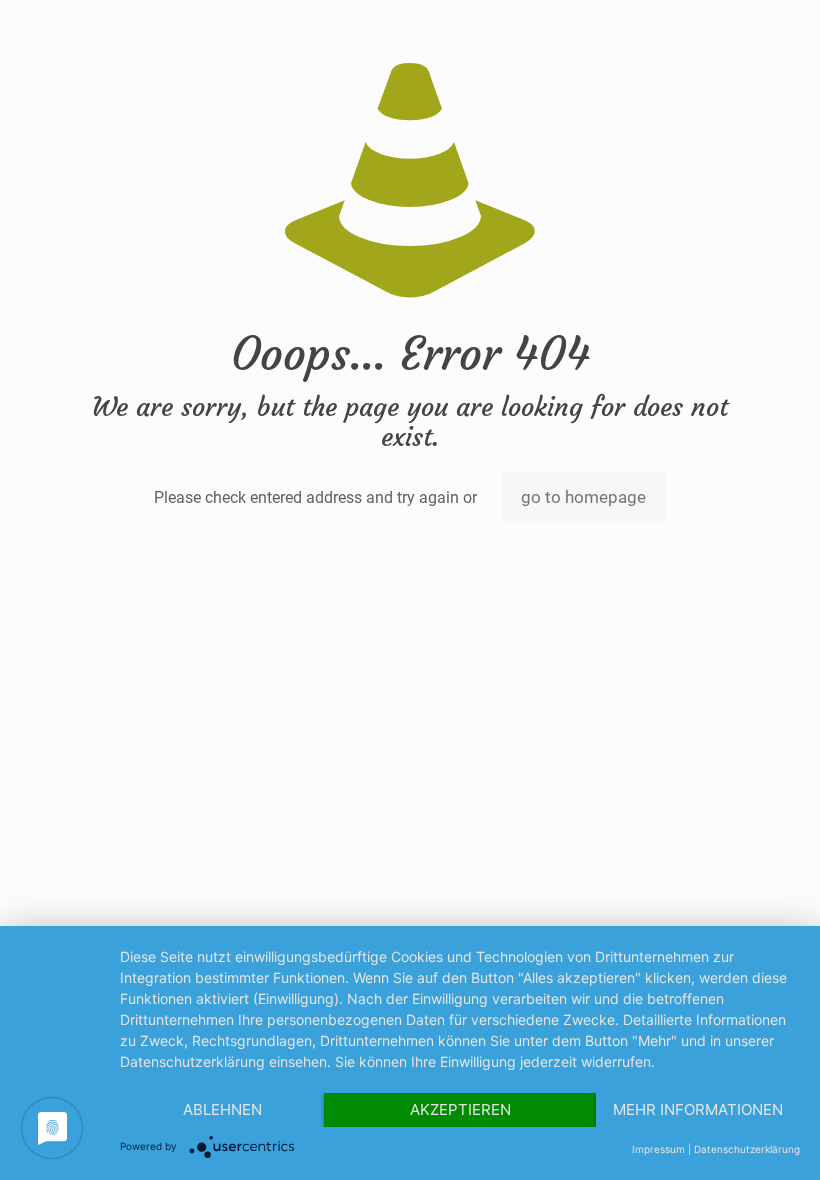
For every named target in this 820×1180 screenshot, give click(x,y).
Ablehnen (222, 1109)
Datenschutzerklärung (747, 1149)
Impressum (658, 1149)
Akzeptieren (460, 1109)
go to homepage (583, 497)
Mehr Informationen (698, 1109)
